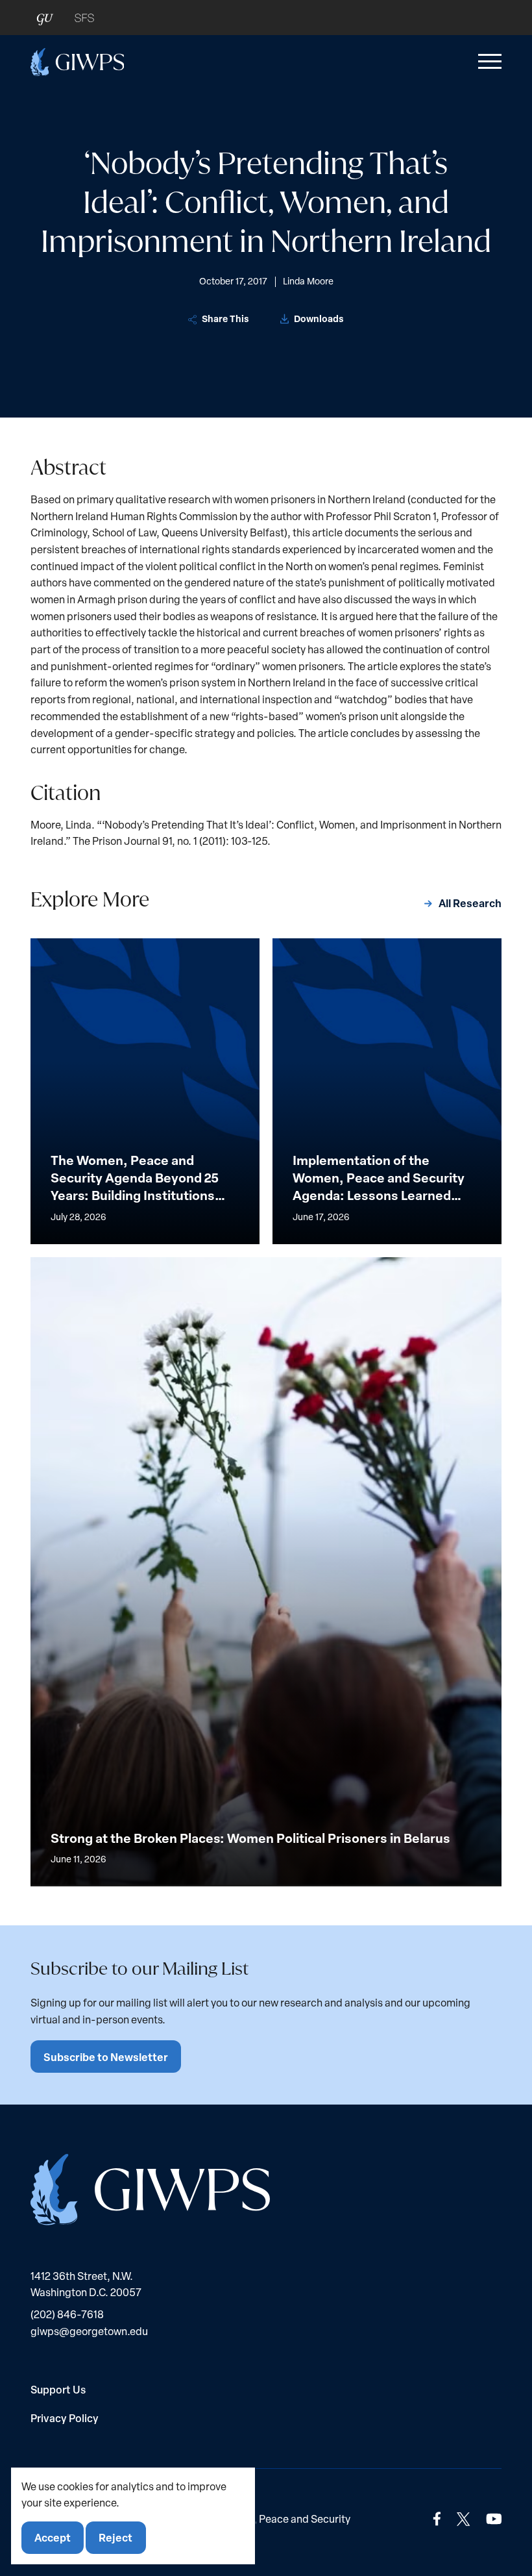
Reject (115, 2537)
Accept (53, 2537)
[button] (487, 62)
